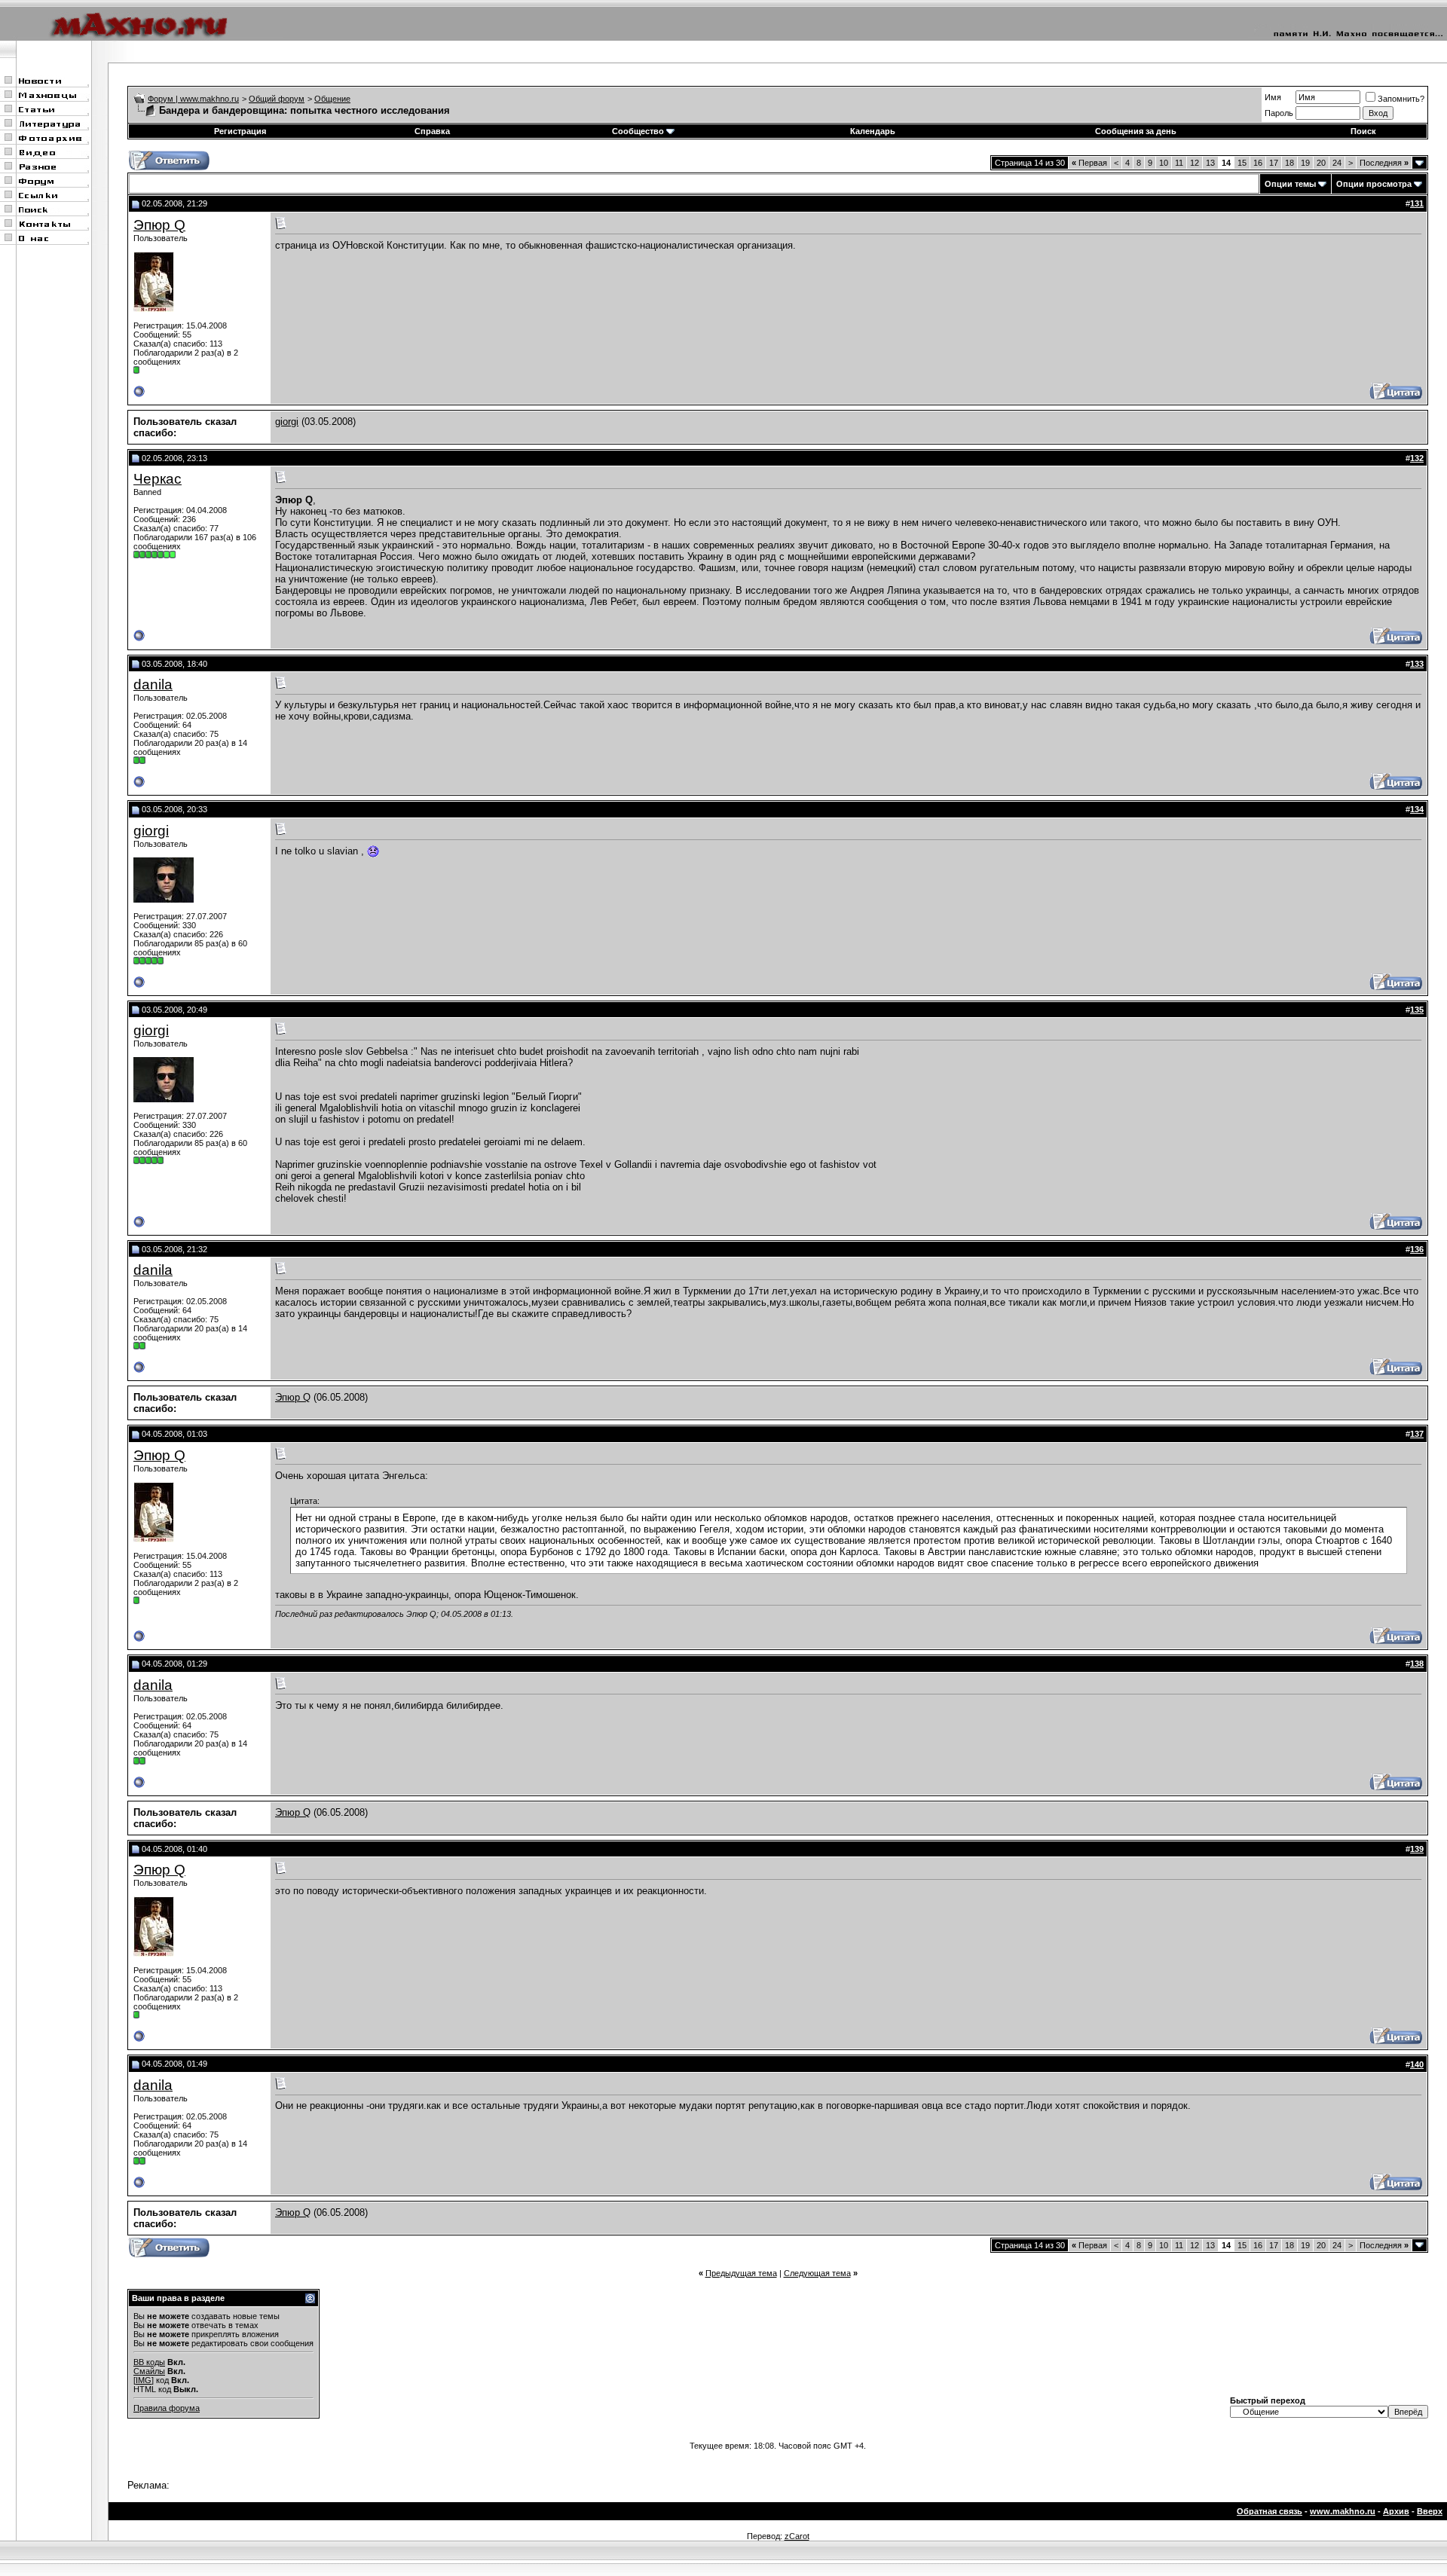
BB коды (149, 2362)
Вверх (1430, 2511)
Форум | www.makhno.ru (193, 99)
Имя (1273, 97)
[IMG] (144, 2380)
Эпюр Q (159, 225)
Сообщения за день (1136, 131)
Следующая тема (817, 2273)
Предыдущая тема (741, 2273)
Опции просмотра (1374, 184)
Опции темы (1290, 184)
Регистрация (240, 131)
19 (1305, 163)
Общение (332, 99)
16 (1258, 163)
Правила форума (167, 2408)
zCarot (797, 2536)
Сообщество (638, 131)
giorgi (287, 422)
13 (1210, 163)
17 (1274, 163)
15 (1242, 163)
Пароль (1279, 113)
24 (1337, 163)
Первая (1089, 163)
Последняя (1384, 163)
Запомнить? (1401, 99)
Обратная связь (1270, 2511)
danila (153, 684)
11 (1179, 163)
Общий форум (277, 99)
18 (1289, 163)
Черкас (158, 479)
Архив (1396, 2511)
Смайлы (149, 2371)
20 (1321, 163)
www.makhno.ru (1343, 2511)
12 (1195, 163)
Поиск (1363, 131)
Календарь (873, 131)
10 (1164, 163)
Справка (432, 131)
